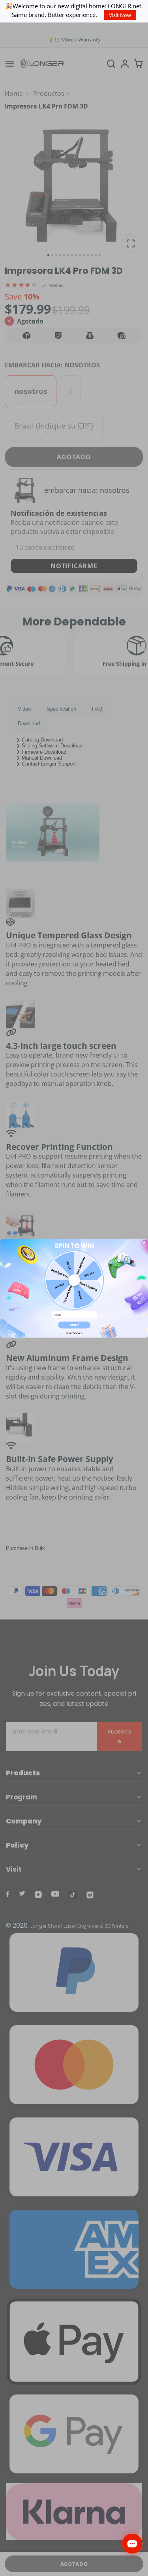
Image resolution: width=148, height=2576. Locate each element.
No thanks (74, 1333)
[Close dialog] (144, 1242)
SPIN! (74, 1325)
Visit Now (120, 15)
